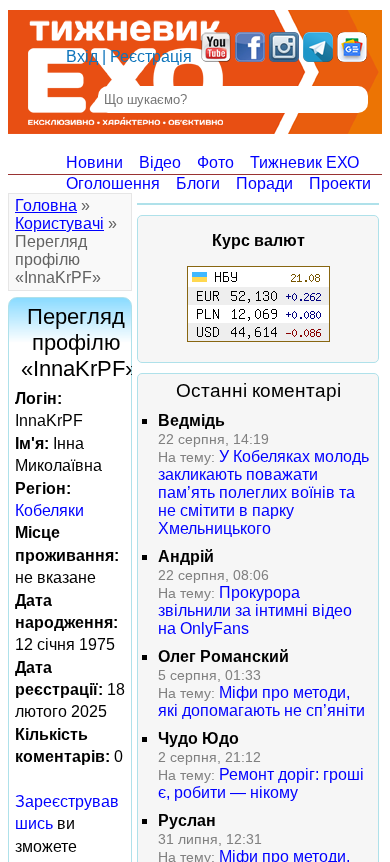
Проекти (340, 183)
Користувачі (59, 223)
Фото (215, 162)
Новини (94, 162)
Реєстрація (151, 56)
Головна (46, 205)
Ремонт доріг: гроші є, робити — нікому (261, 783)
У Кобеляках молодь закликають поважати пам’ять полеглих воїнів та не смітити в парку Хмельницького (263, 492)
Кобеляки (49, 510)
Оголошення (113, 183)
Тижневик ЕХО (304, 162)
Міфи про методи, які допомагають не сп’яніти (261, 701)
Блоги (198, 183)
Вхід (82, 56)
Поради (264, 183)
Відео (160, 162)
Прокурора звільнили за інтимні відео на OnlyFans (255, 610)
